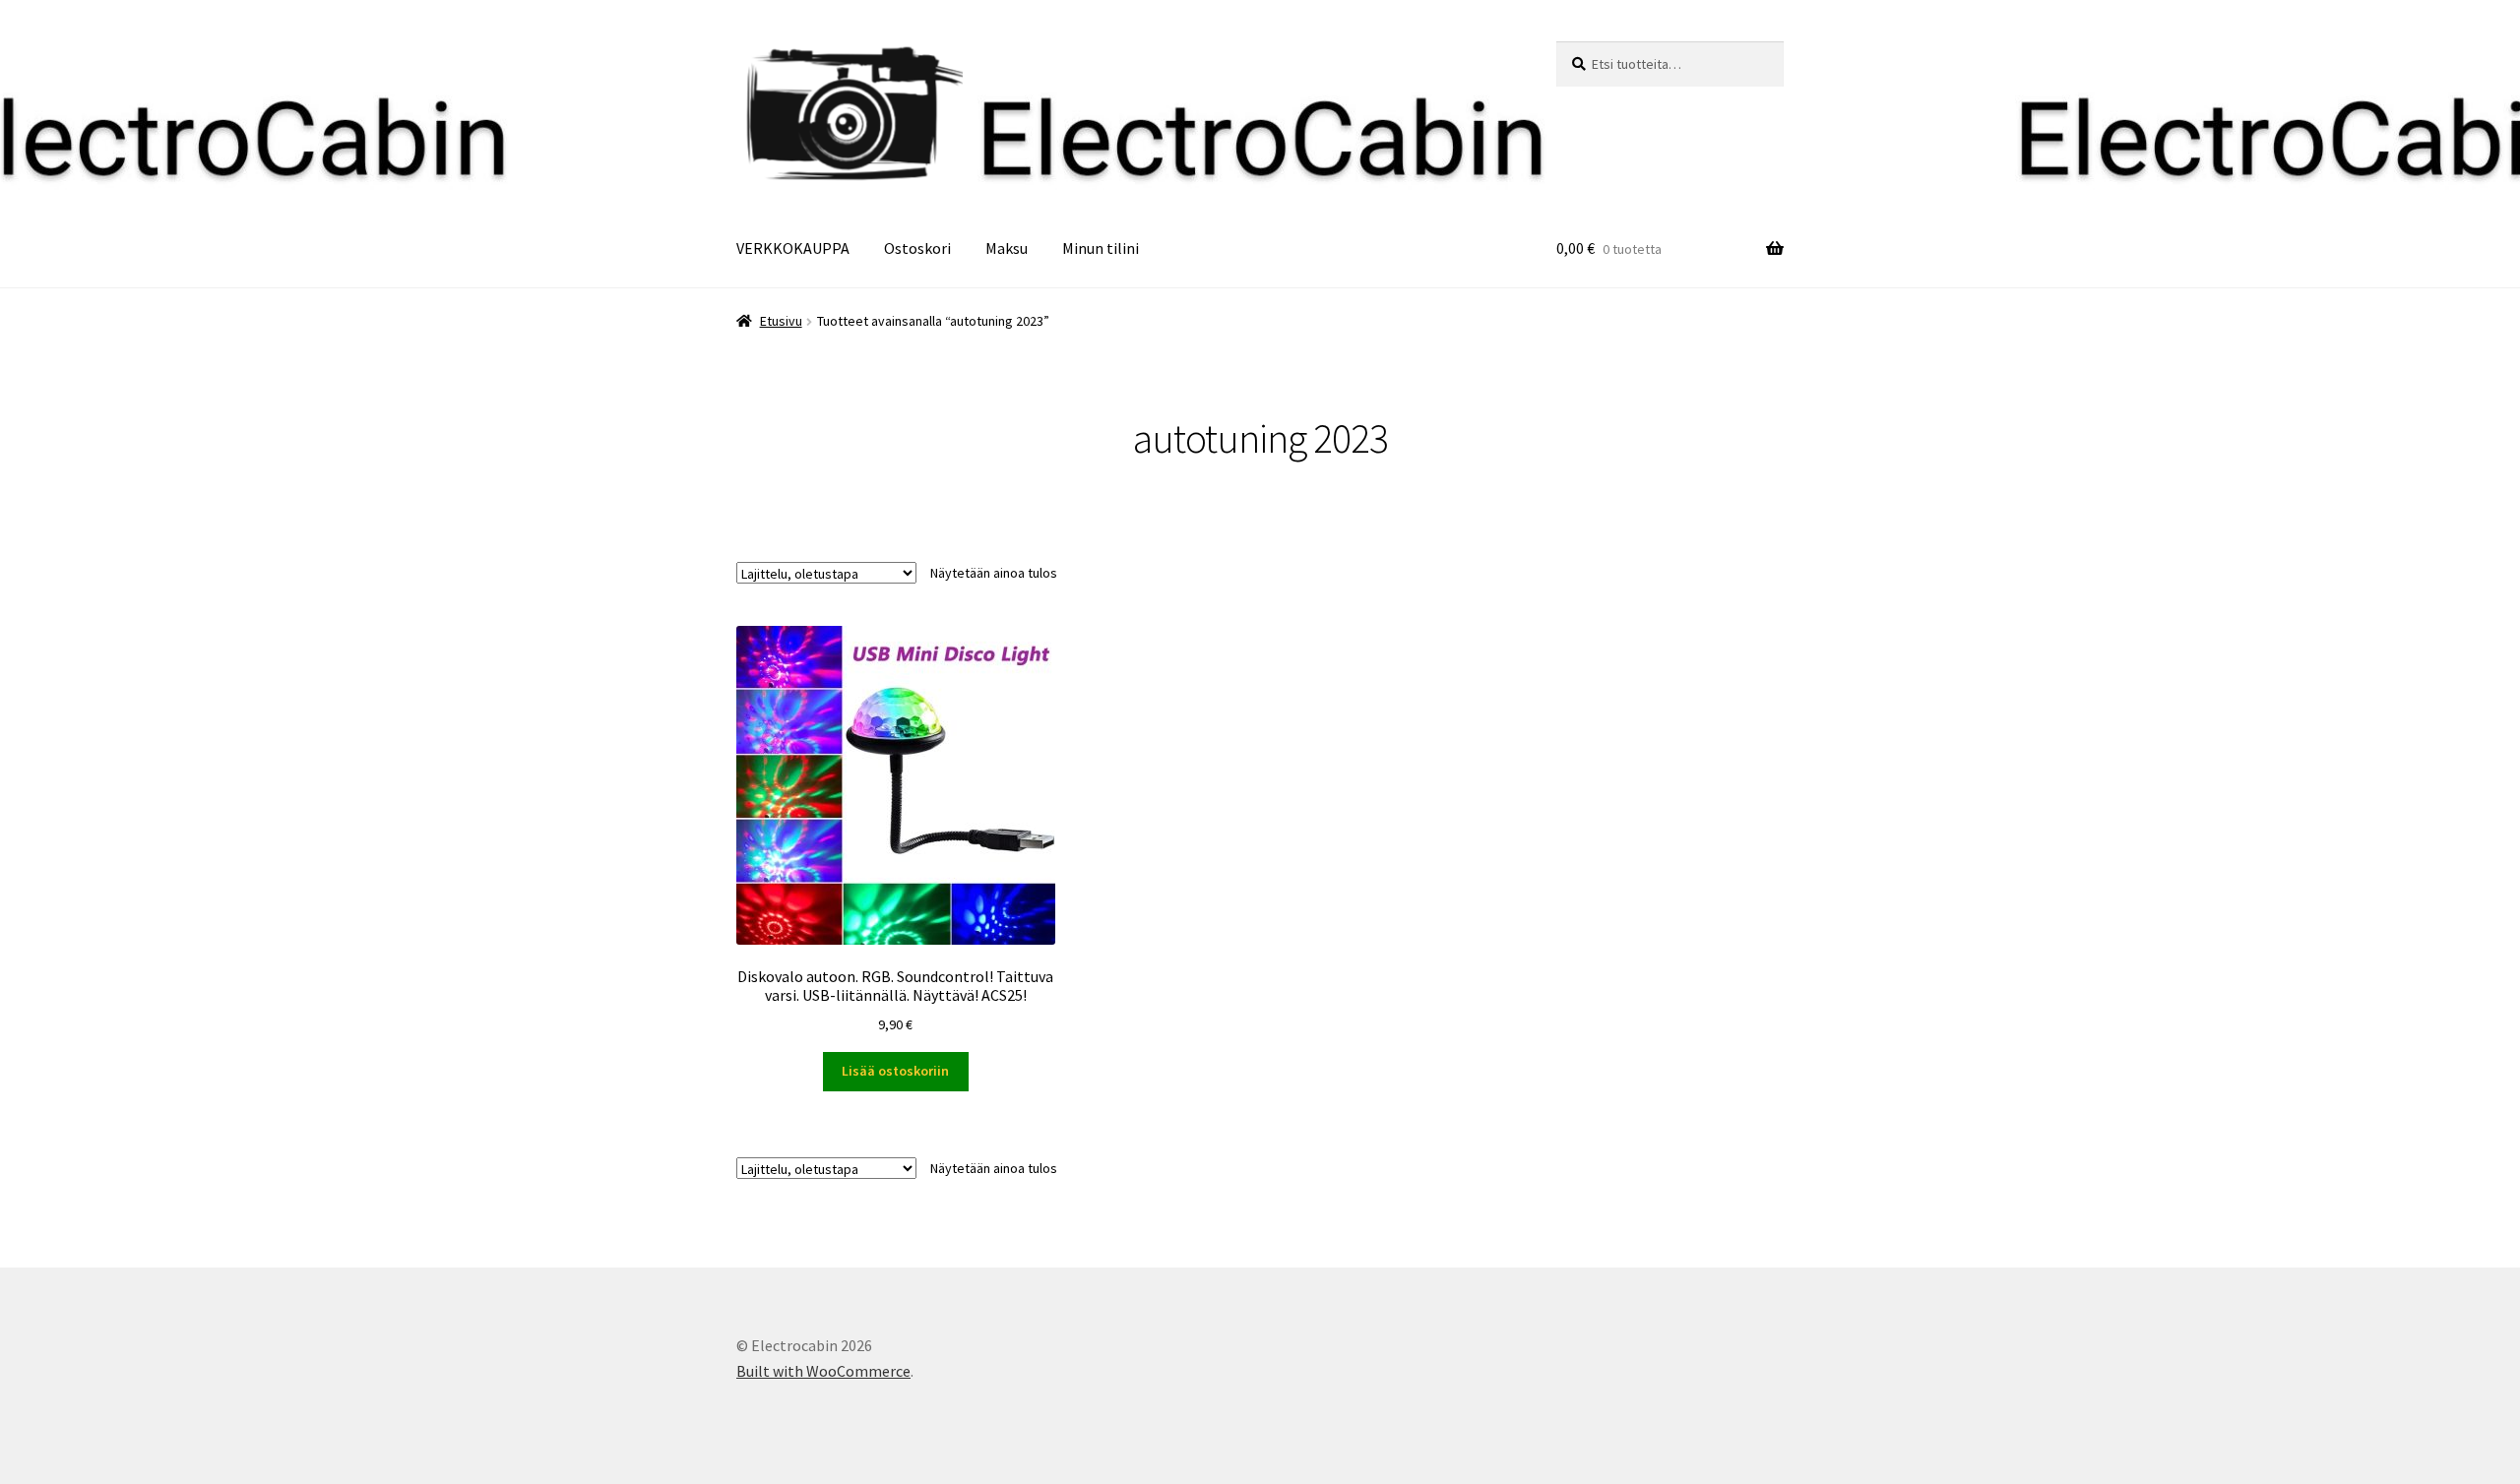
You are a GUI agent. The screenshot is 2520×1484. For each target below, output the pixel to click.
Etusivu (781, 321)
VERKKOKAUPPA (793, 248)
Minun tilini (1101, 248)
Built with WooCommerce (823, 1371)
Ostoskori (917, 248)
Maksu (1007, 248)
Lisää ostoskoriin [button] (895, 1071)
